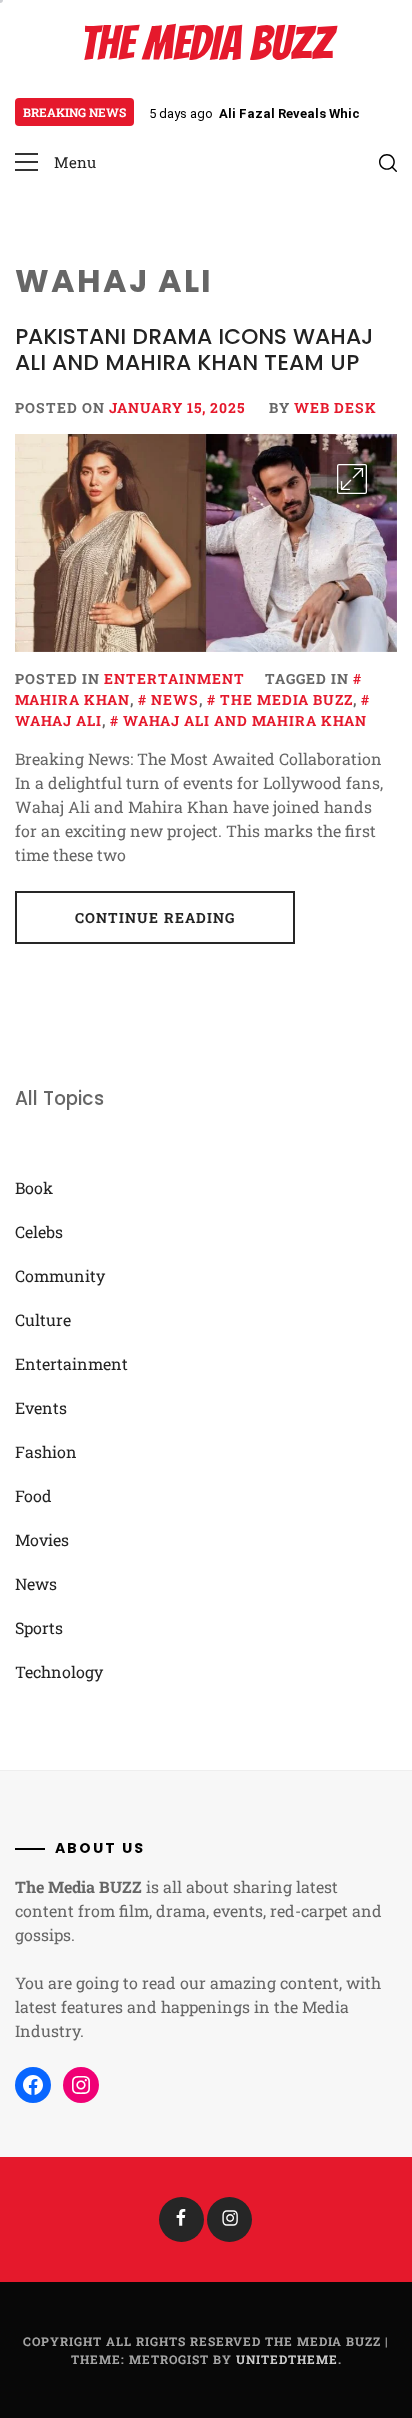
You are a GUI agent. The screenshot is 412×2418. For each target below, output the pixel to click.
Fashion (46, 1451)
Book (34, 1187)
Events (41, 1407)
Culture (43, 1319)
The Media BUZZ (206, 43)
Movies (42, 1539)
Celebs (39, 1231)
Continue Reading (155, 917)
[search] (388, 163)
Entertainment (174, 678)
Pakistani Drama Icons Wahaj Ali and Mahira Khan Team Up (194, 349)
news (175, 699)
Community (60, 1275)
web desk (335, 407)
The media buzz (286, 699)
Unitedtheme (287, 2359)
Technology (59, 1671)
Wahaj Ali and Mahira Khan (245, 720)
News (36, 1583)
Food (33, 1495)
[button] (55, 162)
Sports (39, 1627)
